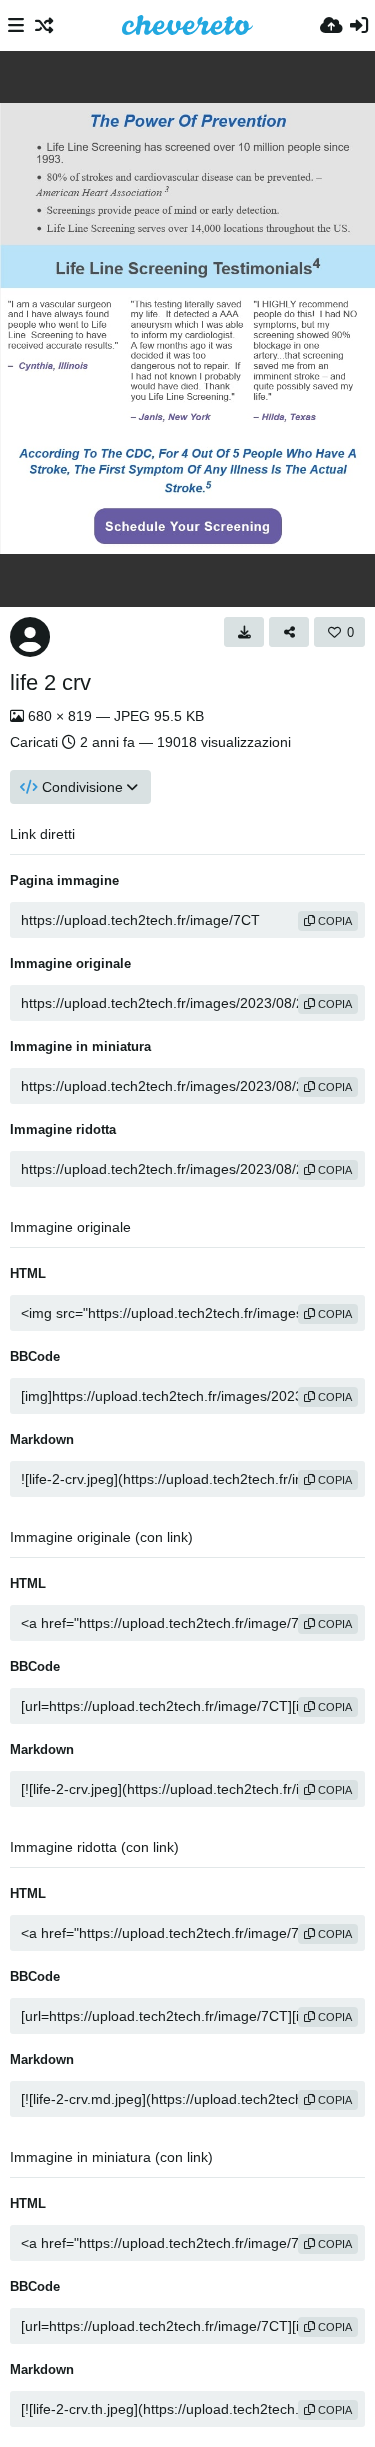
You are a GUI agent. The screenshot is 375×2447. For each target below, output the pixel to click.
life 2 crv (50, 682)
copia (333, 921)
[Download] (244, 632)
